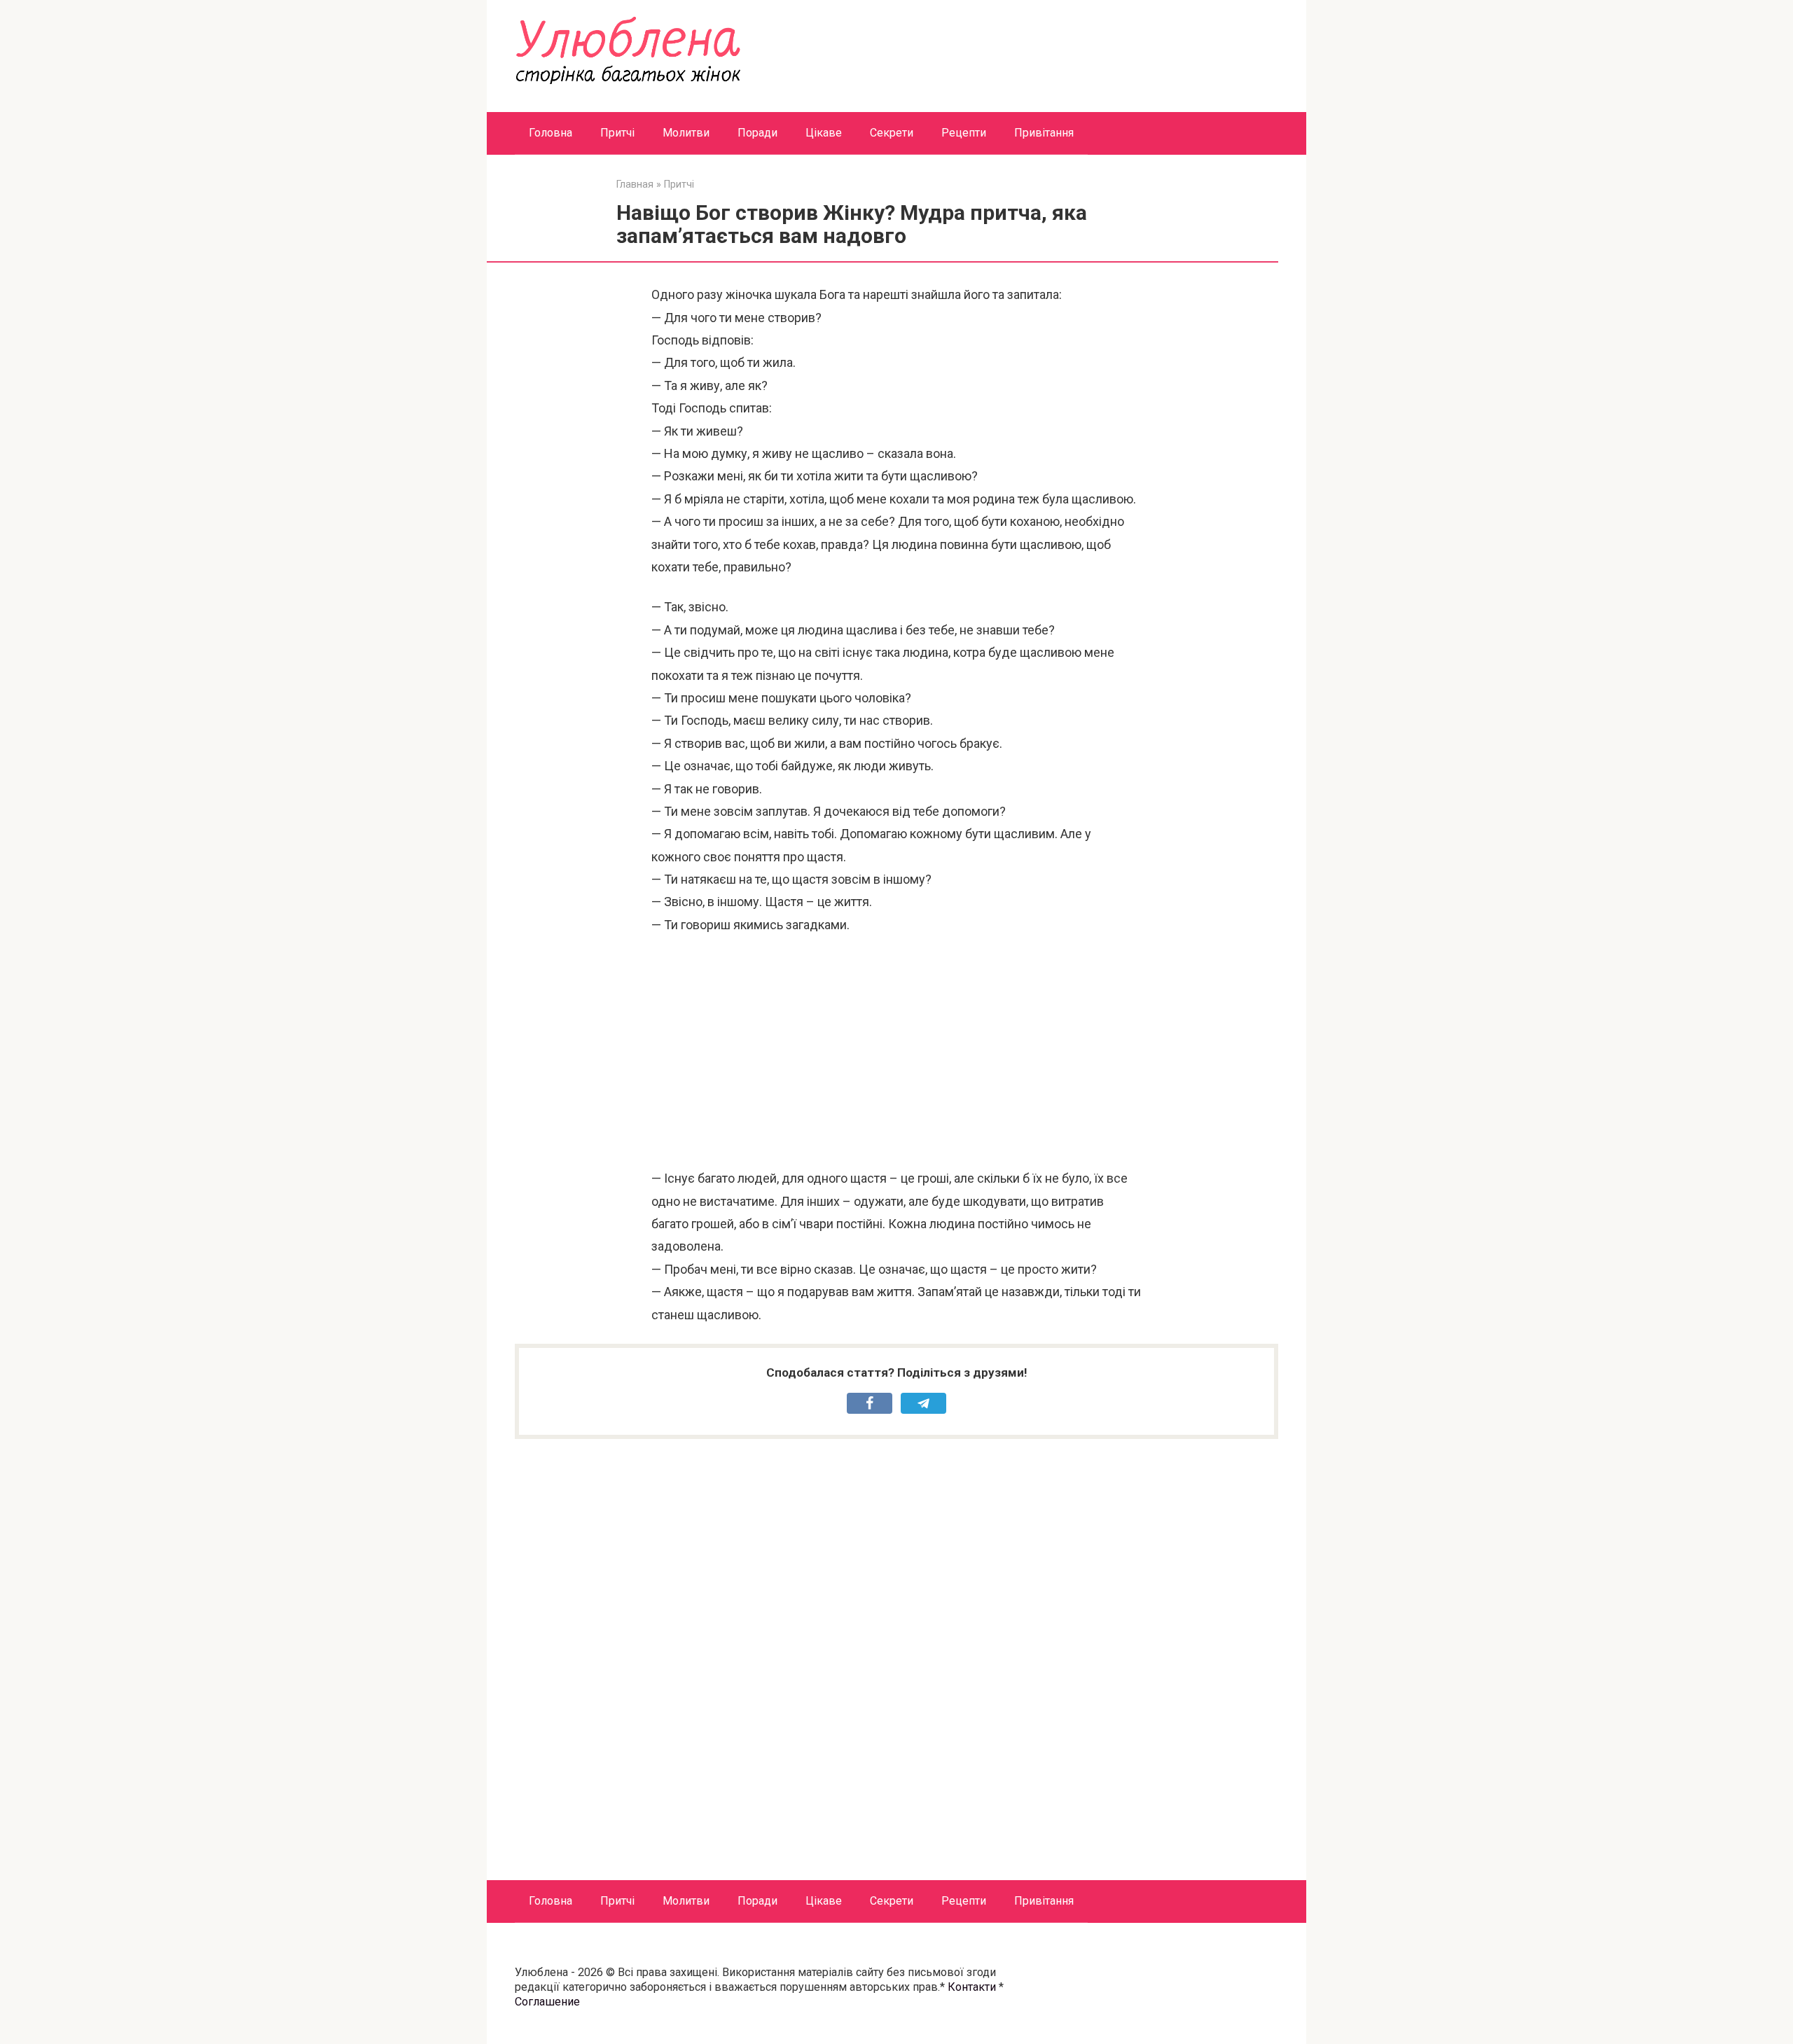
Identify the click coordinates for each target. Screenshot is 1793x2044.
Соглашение (547, 2002)
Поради (757, 133)
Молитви (686, 133)
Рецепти (964, 133)
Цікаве (824, 133)
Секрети (892, 133)
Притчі (617, 133)
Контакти (972, 1987)
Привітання (1044, 133)
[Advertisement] (896, 1052)
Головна (551, 133)
